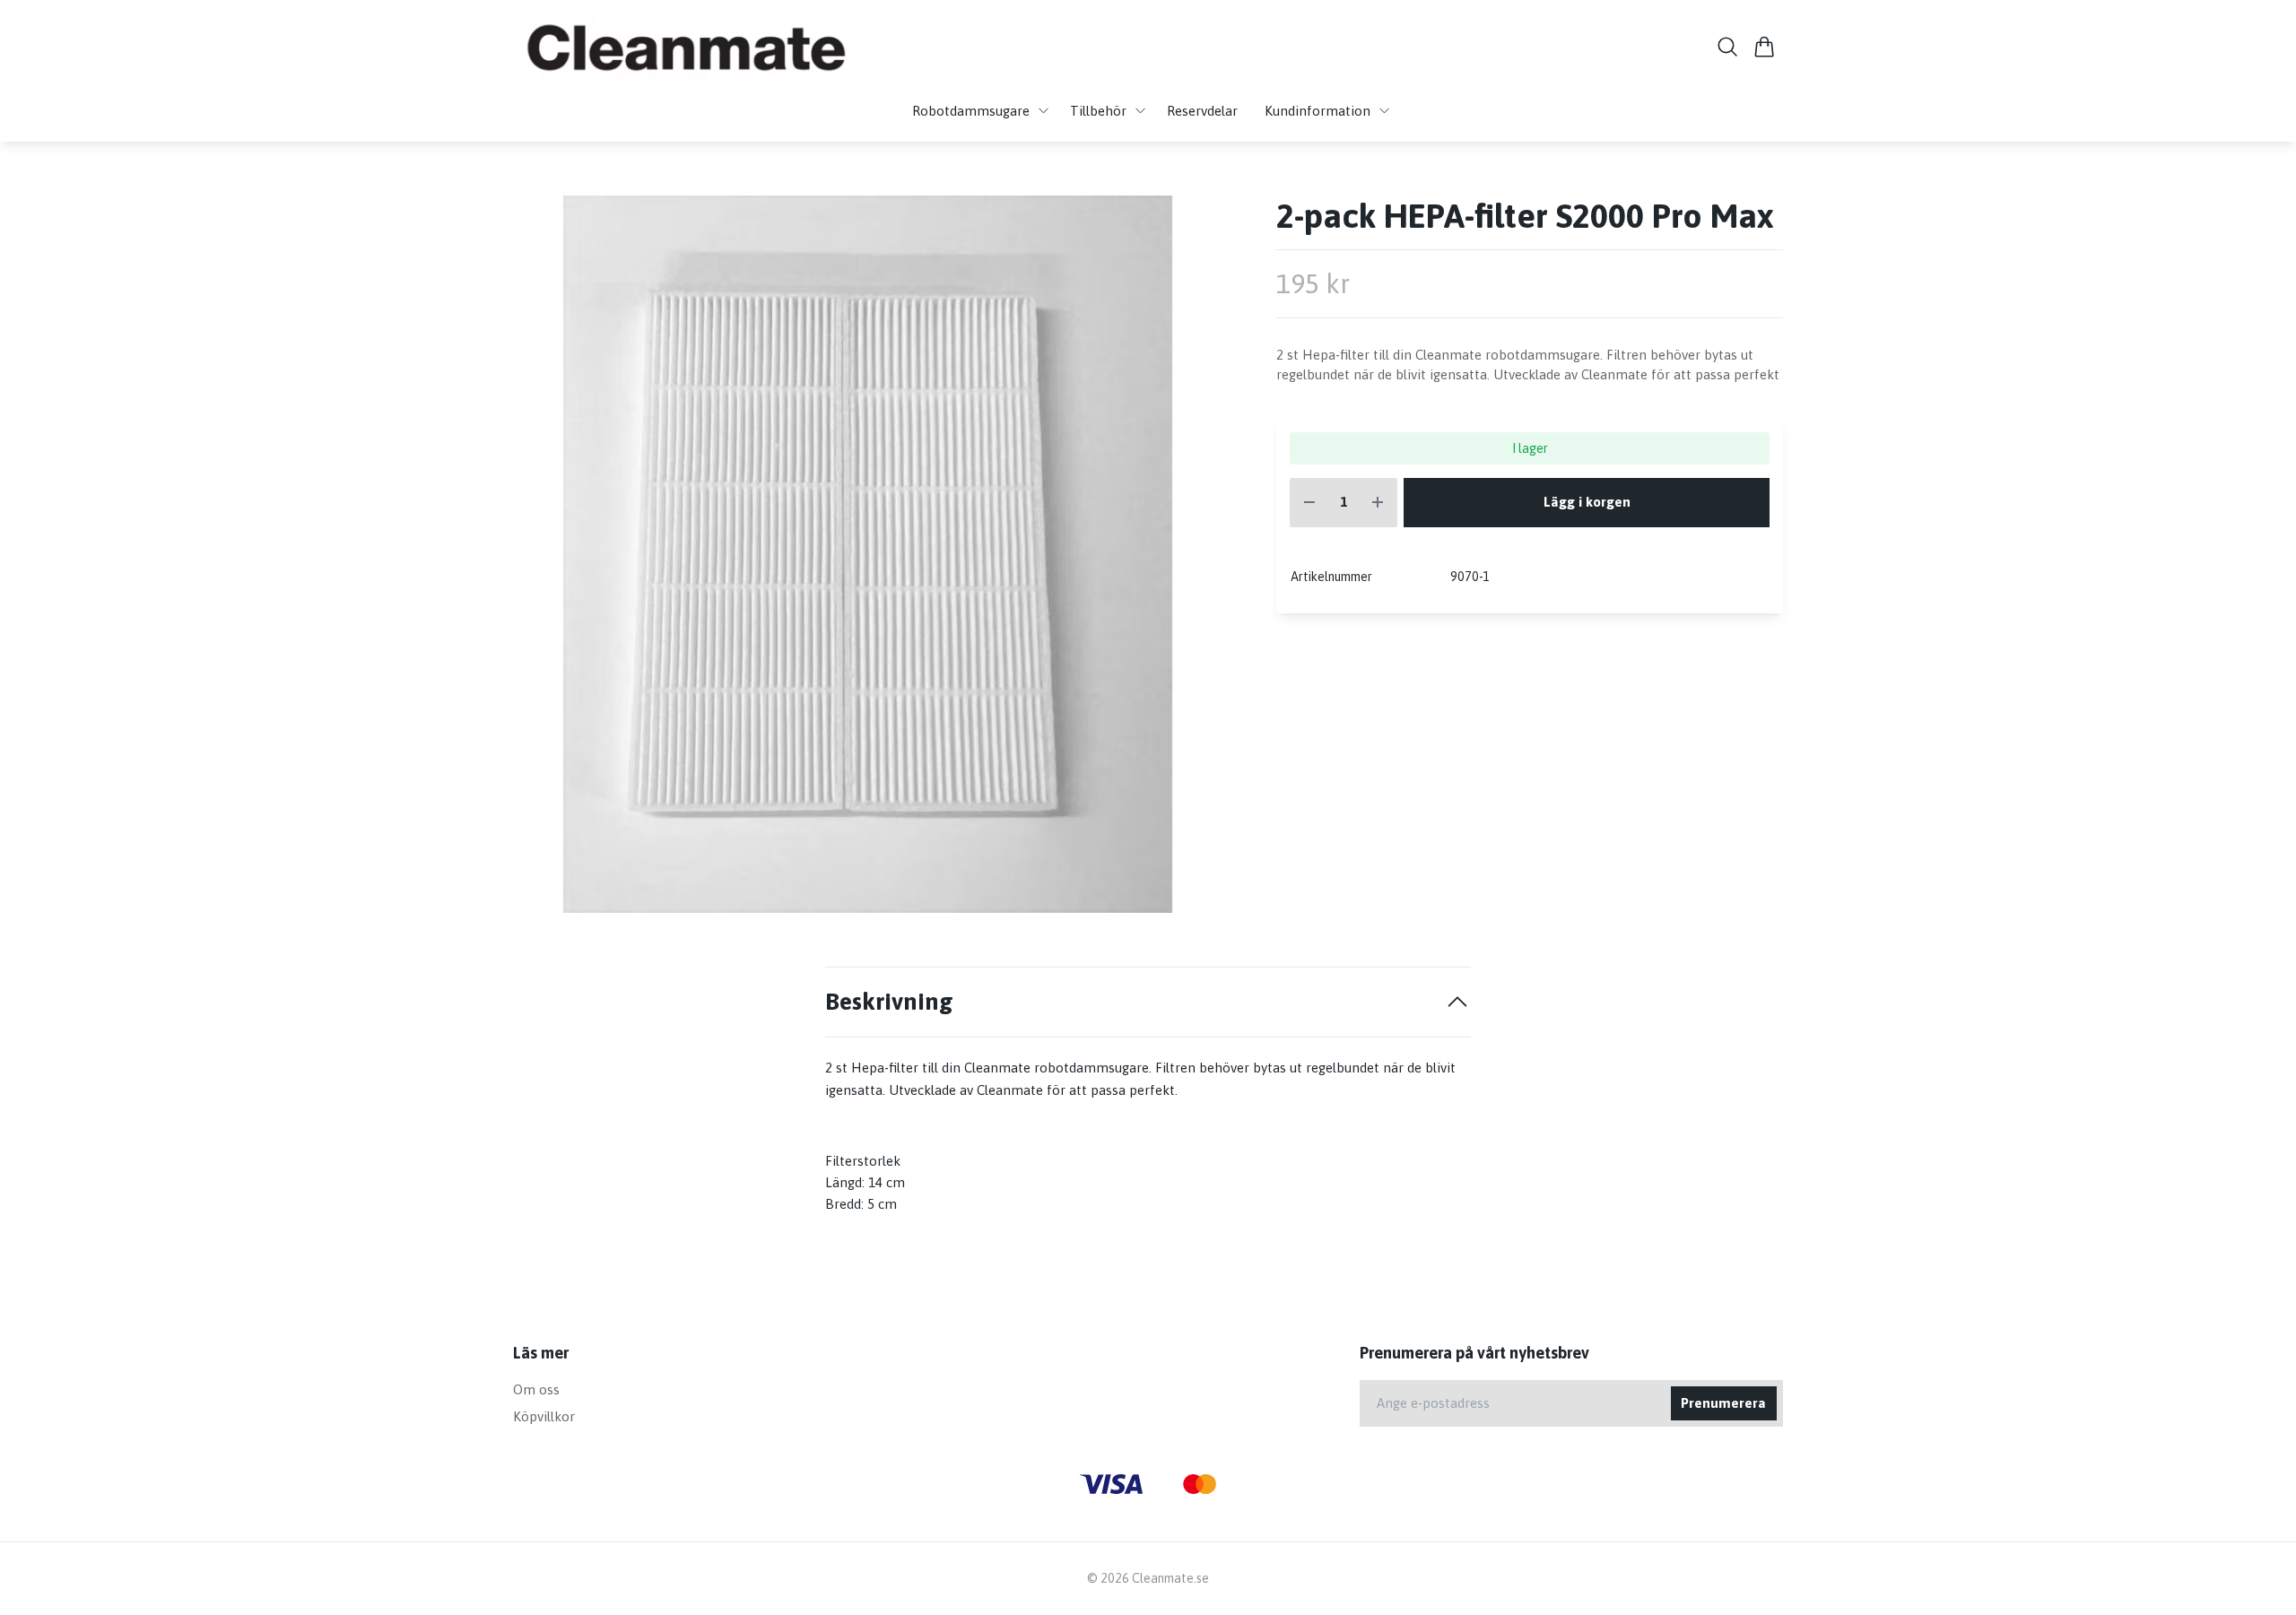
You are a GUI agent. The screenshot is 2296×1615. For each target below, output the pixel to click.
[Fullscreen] (868, 554)
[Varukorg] (1765, 47)
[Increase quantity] (1378, 503)
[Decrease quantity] (1309, 503)
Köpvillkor (544, 1416)
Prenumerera (1723, 1403)
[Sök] (1728, 47)
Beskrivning (889, 1001)
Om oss (536, 1389)
